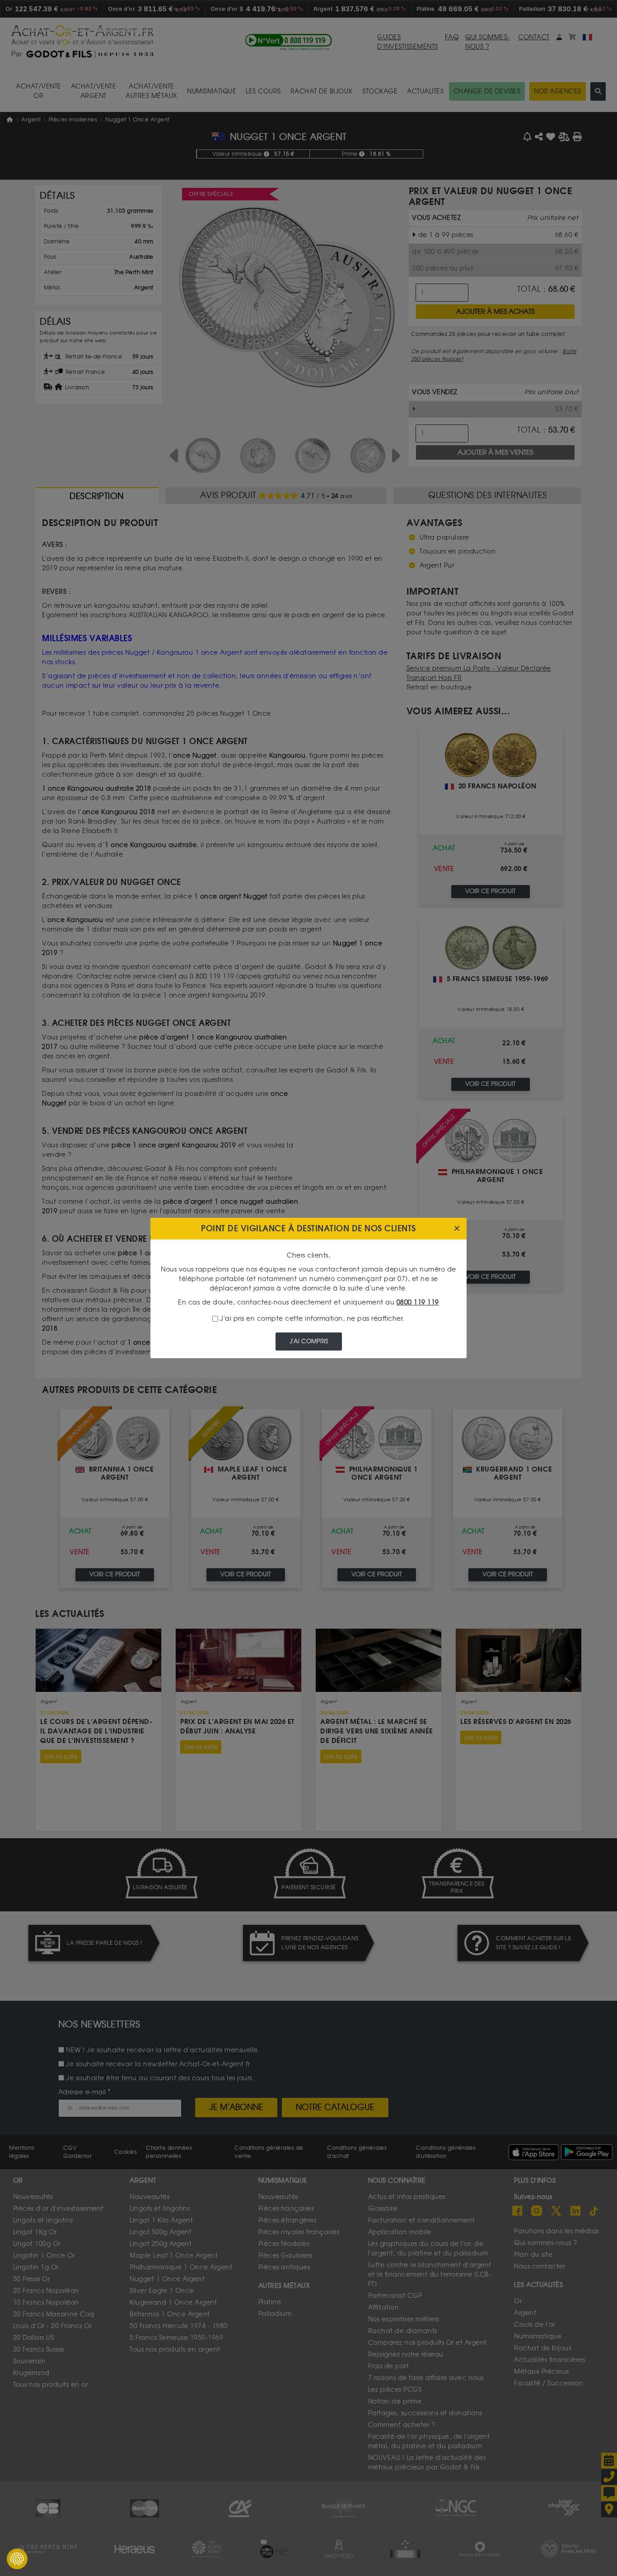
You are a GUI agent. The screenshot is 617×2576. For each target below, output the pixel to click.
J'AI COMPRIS (309, 1341)
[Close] (457, 1229)
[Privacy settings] (17, 2559)
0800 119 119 (418, 1302)
